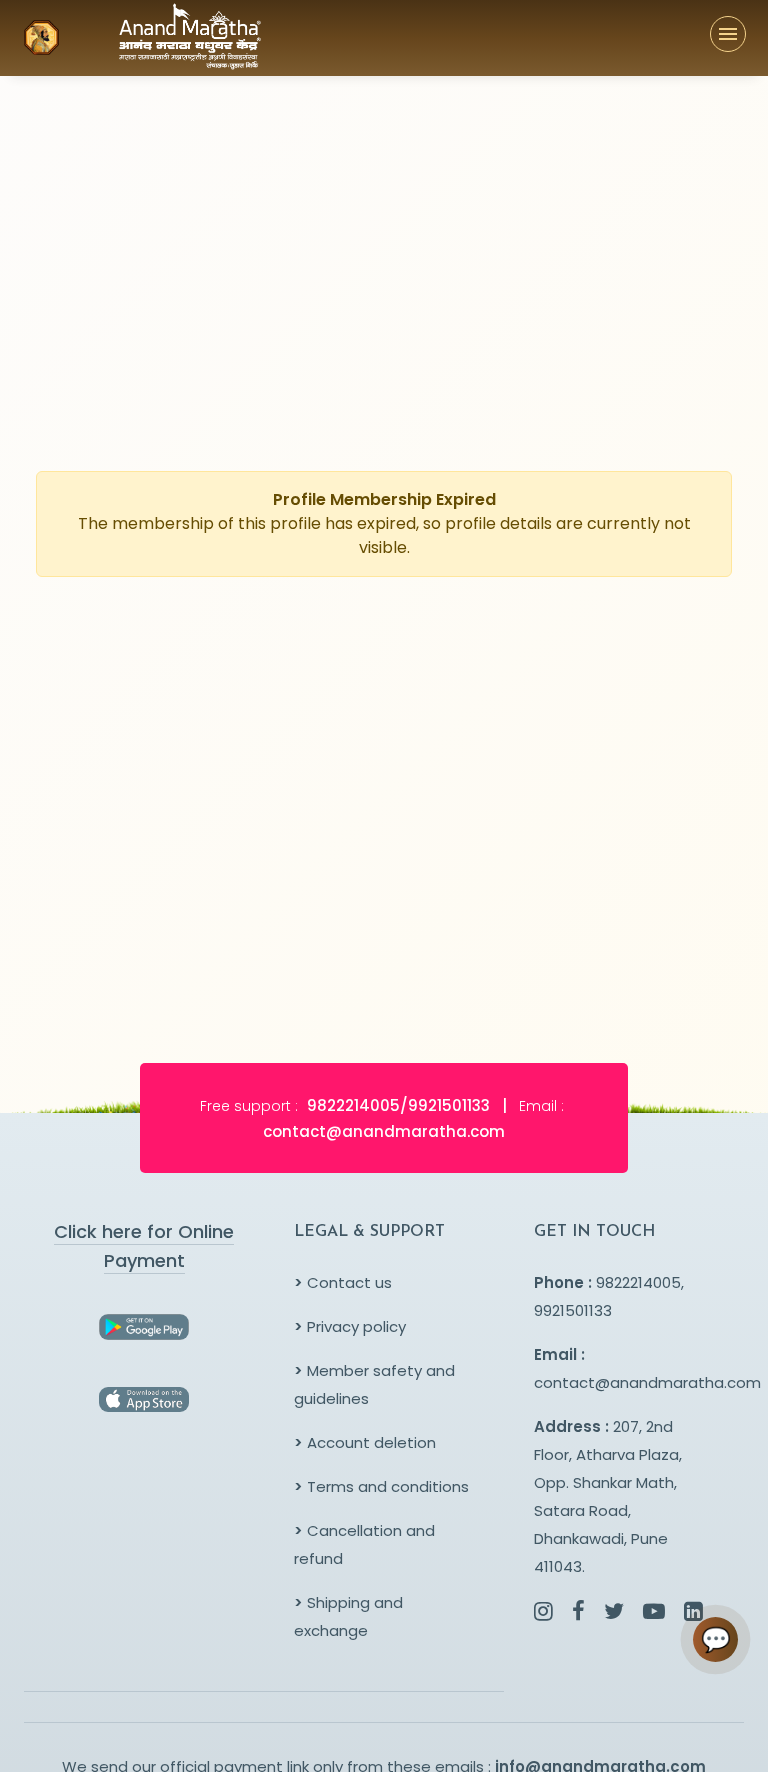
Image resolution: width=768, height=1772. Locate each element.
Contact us (343, 1282)
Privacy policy (350, 1326)
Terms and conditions (381, 1486)
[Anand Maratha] (154, 38)
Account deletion (365, 1442)
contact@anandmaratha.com (647, 1382)
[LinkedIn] (693, 1613)
